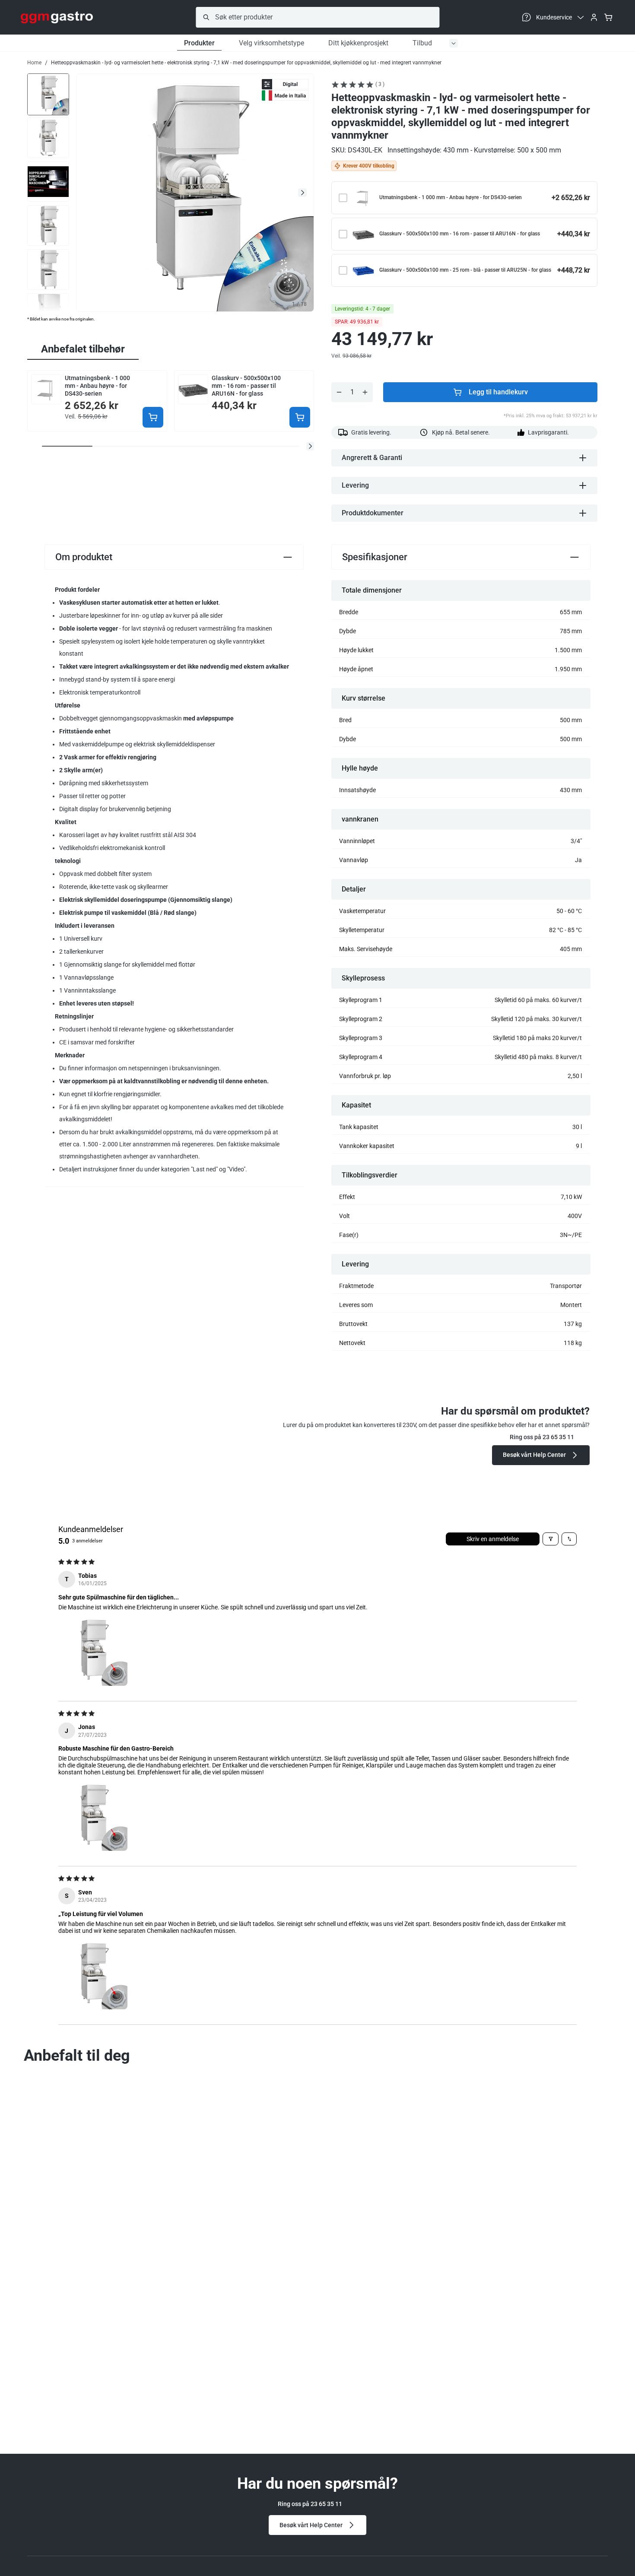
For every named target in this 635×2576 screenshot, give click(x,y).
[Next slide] (302, 193)
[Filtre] (551, 1539)
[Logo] (57, 17)
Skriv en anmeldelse (493, 1539)
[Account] (594, 17)
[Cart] (608, 17)
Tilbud (422, 43)
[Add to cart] (153, 417)
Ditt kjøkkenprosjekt (358, 43)
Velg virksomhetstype (271, 43)
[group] (48, 94)
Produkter (199, 43)
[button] (310, 446)
